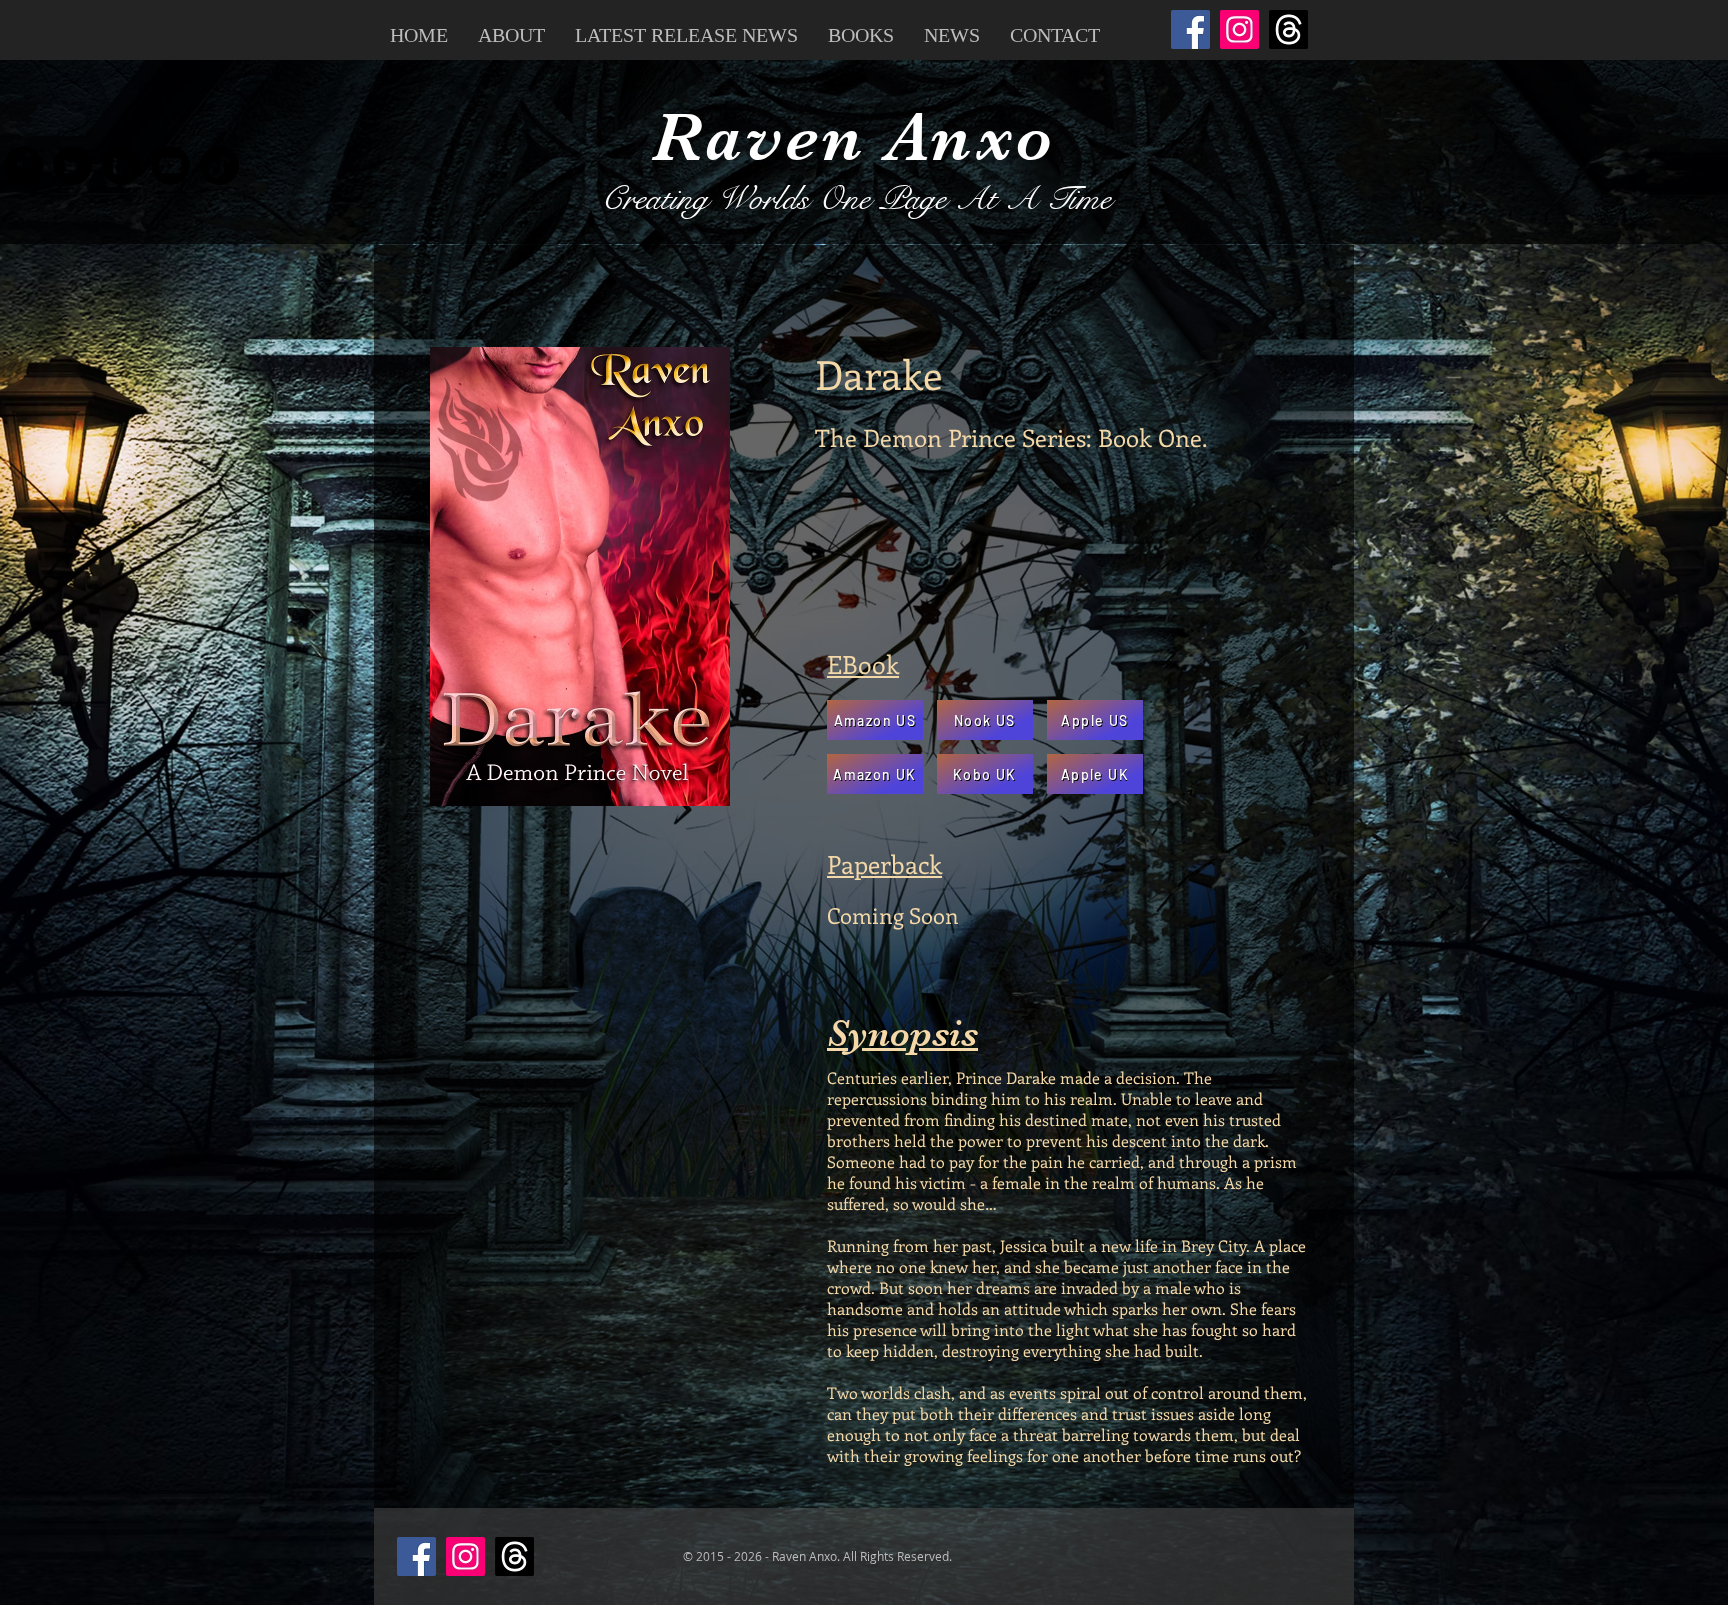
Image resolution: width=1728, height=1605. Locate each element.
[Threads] (1288, 29)
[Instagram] (1239, 29)
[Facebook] (1190, 29)
